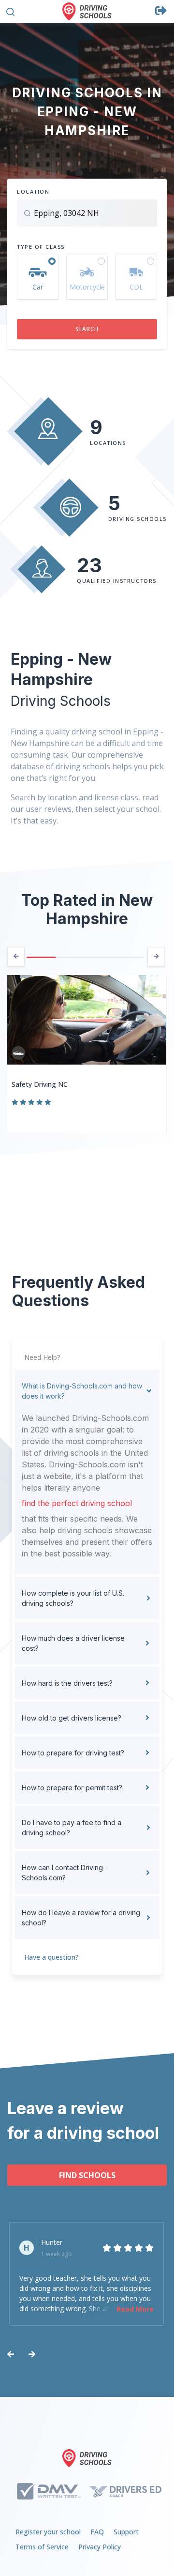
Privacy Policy (100, 2547)
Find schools (87, 2175)
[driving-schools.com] (87, 2458)
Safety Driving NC (40, 1084)
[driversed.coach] (125, 2491)
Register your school (48, 2532)
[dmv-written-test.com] (49, 2491)
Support (126, 2532)
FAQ (97, 2532)
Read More (135, 2309)
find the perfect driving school (77, 1503)
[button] (10, 10)
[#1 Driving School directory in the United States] (87, 11)
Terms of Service (42, 2547)
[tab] (87, 1391)
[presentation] (16, 957)
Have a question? (51, 1957)
